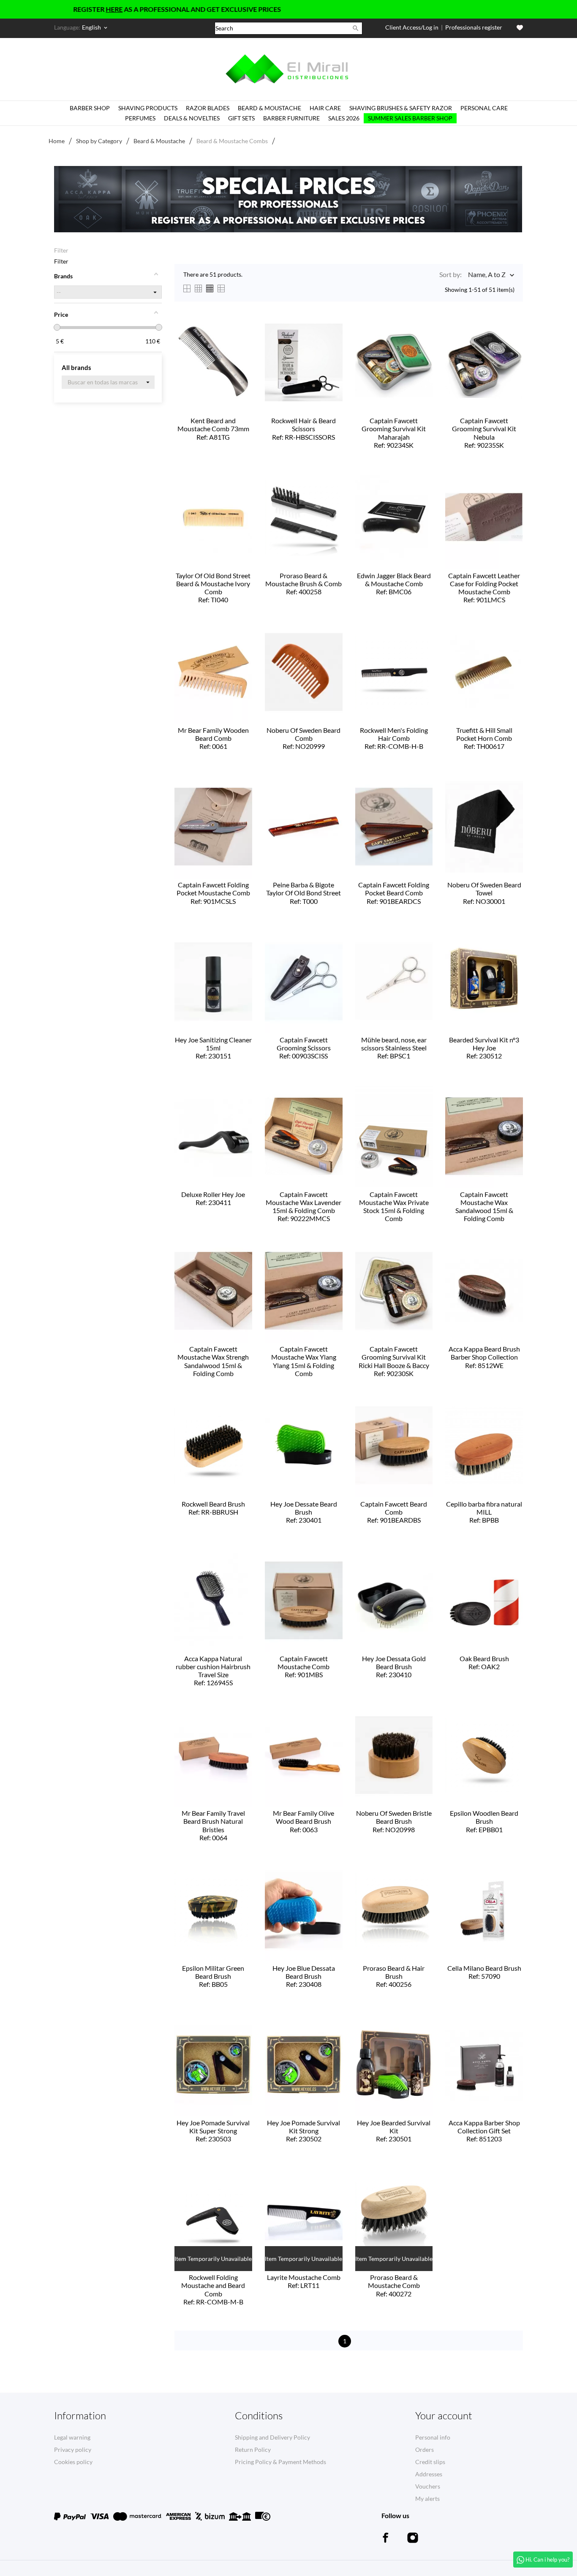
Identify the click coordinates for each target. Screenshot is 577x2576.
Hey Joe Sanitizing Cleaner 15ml (213, 1048)
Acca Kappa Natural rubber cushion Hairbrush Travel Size (213, 1671)
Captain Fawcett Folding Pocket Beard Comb (394, 893)
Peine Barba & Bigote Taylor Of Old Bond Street (303, 893)
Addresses (429, 2474)
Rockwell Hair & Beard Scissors (303, 428)
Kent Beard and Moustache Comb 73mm (213, 428)
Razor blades (208, 108)
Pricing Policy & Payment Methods (280, 2462)
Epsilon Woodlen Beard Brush (484, 1821)
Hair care (325, 108)
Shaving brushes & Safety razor (401, 108)
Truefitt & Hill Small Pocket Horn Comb (484, 738)
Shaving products (148, 108)
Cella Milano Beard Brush (484, 1972)
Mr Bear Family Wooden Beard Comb (213, 738)
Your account (444, 2416)
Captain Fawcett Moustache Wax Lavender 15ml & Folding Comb (303, 1206)
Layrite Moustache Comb (304, 2281)
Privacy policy (73, 2450)
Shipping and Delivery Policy (272, 2437)
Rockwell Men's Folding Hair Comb (394, 738)
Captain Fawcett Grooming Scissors (304, 1048)
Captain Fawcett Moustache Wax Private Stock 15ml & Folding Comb (394, 1207)
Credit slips (430, 2462)
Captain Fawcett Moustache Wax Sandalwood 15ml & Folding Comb (484, 1207)
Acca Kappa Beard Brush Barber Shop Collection (484, 1357)
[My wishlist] (520, 28)
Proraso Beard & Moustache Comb (394, 2285)
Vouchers (428, 2486)
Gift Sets (241, 118)
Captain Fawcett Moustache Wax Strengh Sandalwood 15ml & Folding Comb (213, 1362)
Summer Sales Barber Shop (410, 118)
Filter (61, 250)
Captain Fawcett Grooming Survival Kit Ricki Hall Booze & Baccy (394, 1361)
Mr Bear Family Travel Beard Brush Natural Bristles (213, 1825)
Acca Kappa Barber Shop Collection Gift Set (484, 2131)
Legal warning (72, 2437)
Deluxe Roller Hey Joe (213, 1198)
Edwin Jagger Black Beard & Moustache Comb (394, 583)
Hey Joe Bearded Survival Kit (394, 2131)
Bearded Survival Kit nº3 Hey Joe (484, 1048)
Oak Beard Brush (484, 1662)
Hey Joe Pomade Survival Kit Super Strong (213, 2131)
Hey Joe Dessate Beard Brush (304, 1512)
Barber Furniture (291, 118)
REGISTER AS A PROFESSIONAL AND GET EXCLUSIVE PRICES (125, 9)
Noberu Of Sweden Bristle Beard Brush (394, 1821)
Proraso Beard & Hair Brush (394, 1976)
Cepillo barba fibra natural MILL (484, 1512)
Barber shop (90, 108)
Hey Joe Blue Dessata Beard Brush (304, 1976)
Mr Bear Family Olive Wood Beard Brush (303, 1821)
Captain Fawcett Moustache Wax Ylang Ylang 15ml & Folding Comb (304, 1362)
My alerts (427, 2498)
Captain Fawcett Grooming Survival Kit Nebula (484, 433)
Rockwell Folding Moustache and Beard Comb (213, 2289)
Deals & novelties (192, 118)
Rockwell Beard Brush (213, 1508)
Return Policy (253, 2450)
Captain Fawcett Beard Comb (394, 1512)
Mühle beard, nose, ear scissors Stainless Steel (394, 1048)
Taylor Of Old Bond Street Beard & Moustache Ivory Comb (213, 588)
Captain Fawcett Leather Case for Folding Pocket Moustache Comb (484, 588)
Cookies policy (73, 2462)
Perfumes (140, 118)
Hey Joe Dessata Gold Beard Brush (394, 1666)
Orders (425, 2450)
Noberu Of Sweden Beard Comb (303, 738)
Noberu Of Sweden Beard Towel (484, 893)
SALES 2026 (344, 118)
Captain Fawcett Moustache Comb (303, 1666)
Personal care (484, 108)
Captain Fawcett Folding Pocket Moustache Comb (213, 893)
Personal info (433, 2437)
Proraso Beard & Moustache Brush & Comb (303, 583)
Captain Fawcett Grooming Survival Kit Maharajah (394, 433)
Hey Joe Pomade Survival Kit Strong (303, 2131)
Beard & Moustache (269, 108)
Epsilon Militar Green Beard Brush (213, 1976)
